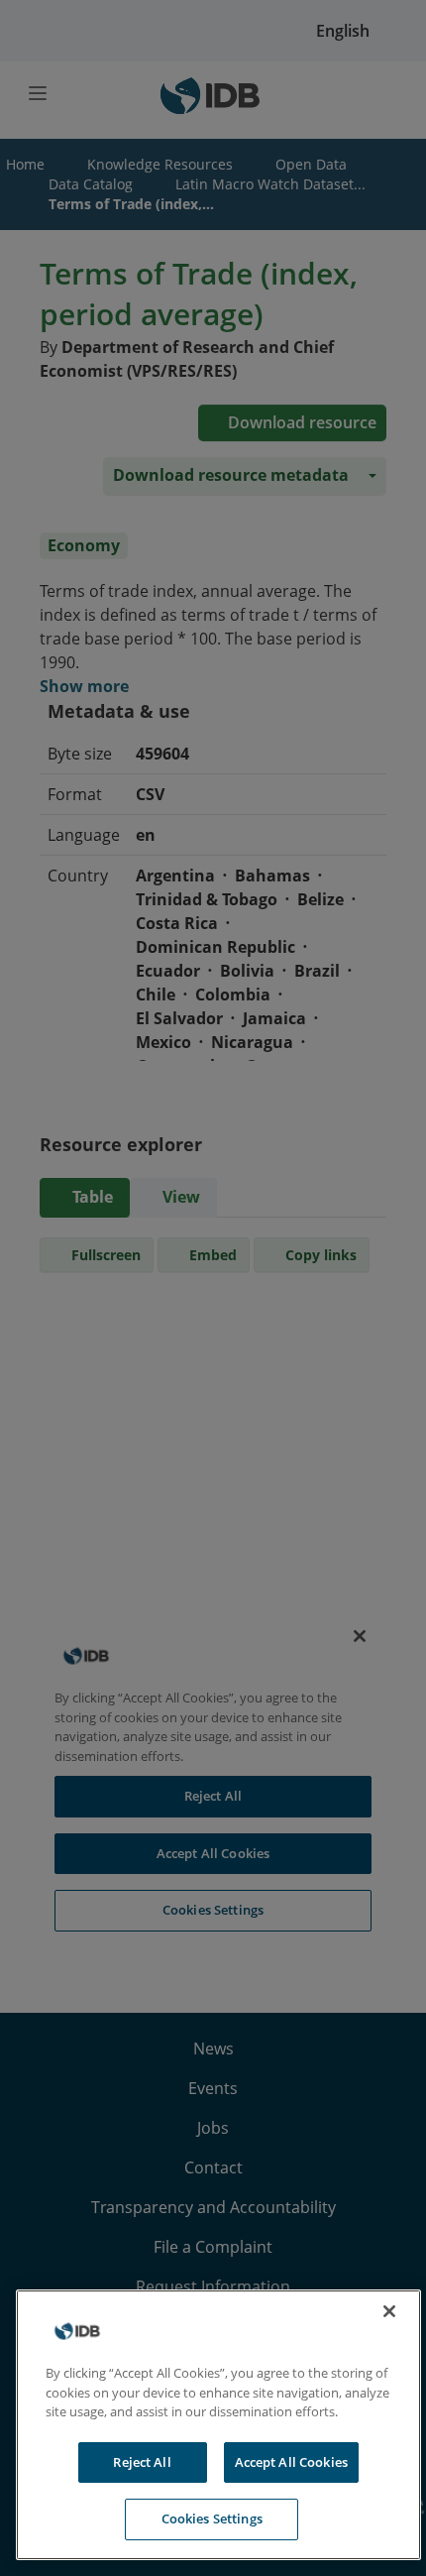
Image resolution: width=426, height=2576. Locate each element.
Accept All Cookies (291, 2462)
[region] (218, 2425)
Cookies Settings (212, 2518)
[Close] (389, 2311)
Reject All (142, 2462)
